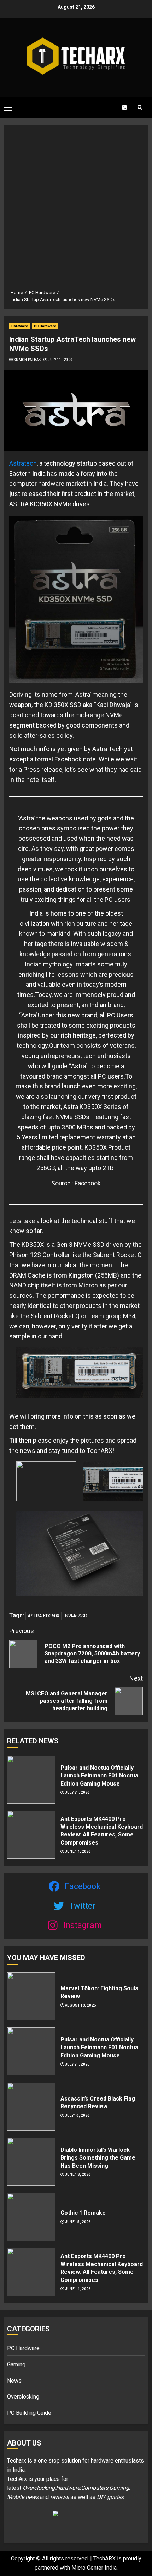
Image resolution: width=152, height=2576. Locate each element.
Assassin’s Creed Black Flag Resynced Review (98, 2102)
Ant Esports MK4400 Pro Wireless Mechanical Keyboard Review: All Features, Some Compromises (102, 1831)
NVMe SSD (76, 1616)
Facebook (88, 1183)
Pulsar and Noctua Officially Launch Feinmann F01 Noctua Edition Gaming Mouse (99, 1776)
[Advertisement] (76, 210)
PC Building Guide (29, 2413)
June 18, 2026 (78, 2175)
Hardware (20, 326)
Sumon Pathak (27, 360)
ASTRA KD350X (43, 1616)
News (14, 2381)
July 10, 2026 (77, 2116)
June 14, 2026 (78, 1851)
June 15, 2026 (78, 2222)
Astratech (23, 463)
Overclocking (23, 2397)
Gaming (16, 2364)
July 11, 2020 (60, 360)
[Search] (140, 107)
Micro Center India (94, 2568)
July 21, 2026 (77, 1792)
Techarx (17, 2461)
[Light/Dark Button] (120, 107)
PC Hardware (45, 326)
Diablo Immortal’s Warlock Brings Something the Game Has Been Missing (98, 2158)
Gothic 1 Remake (83, 2213)
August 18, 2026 (81, 2005)
